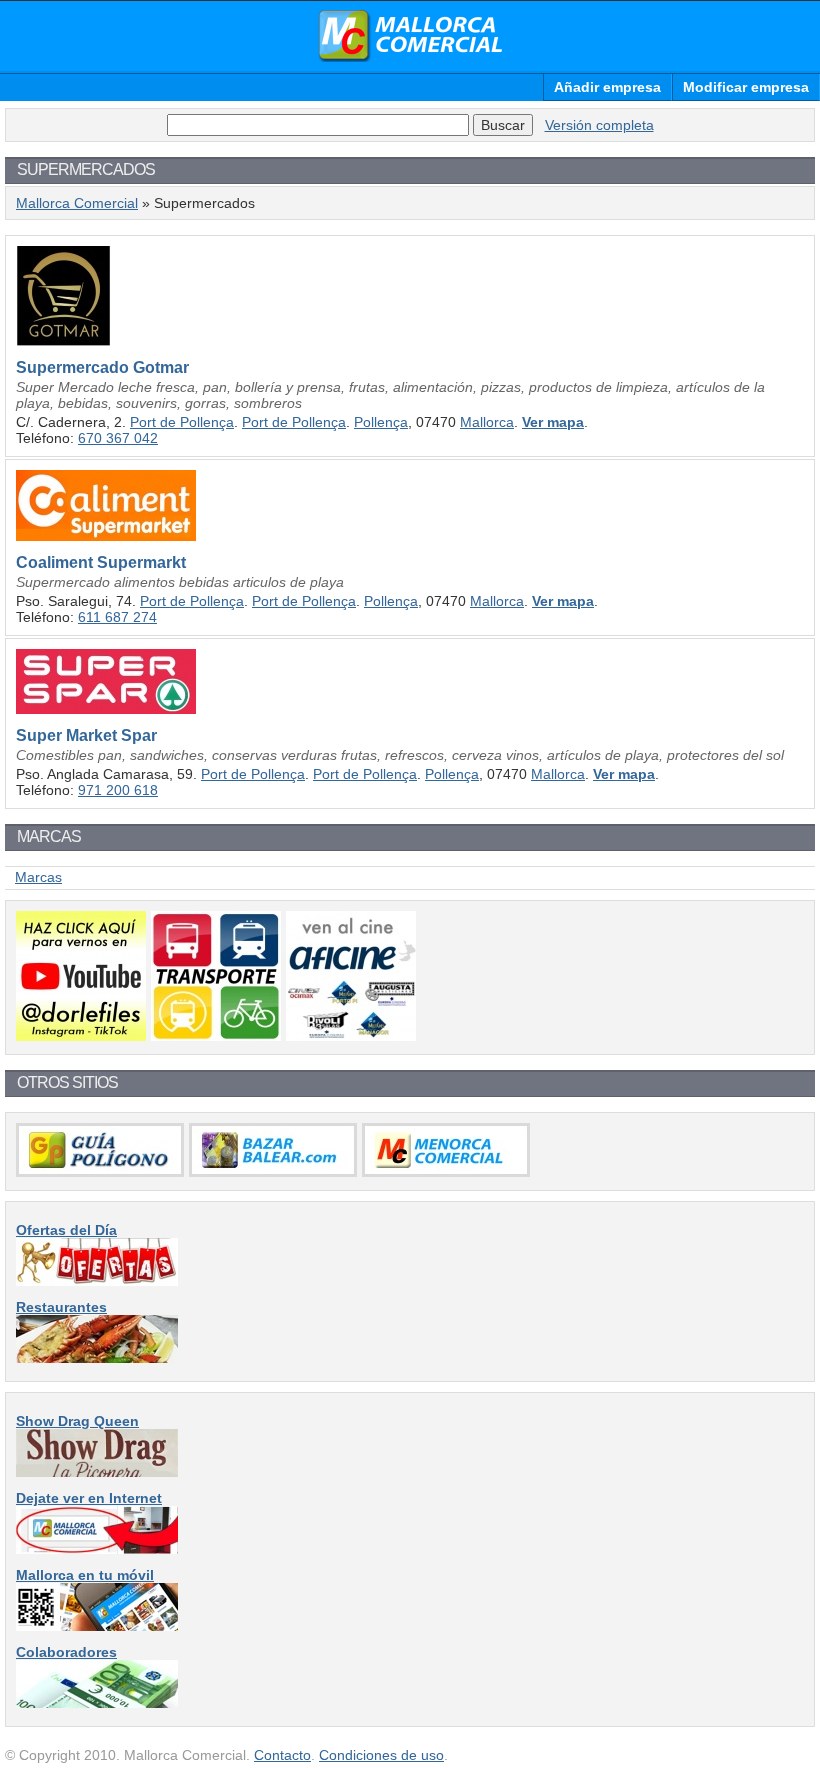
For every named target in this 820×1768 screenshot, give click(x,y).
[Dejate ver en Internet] (97, 1549)
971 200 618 (118, 790)
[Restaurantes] (97, 1358)
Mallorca (487, 422)
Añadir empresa (607, 87)
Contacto (282, 1755)
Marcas (38, 877)
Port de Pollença (182, 422)
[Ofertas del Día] (97, 1281)
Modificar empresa (746, 87)
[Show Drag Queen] (97, 1472)
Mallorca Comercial (410, 36)
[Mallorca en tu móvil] (97, 1626)
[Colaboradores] (97, 1703)
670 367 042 (118, 438)
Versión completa (599, 125)
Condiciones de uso (381, 1755)
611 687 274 (117, 617)
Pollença (381, 422)
